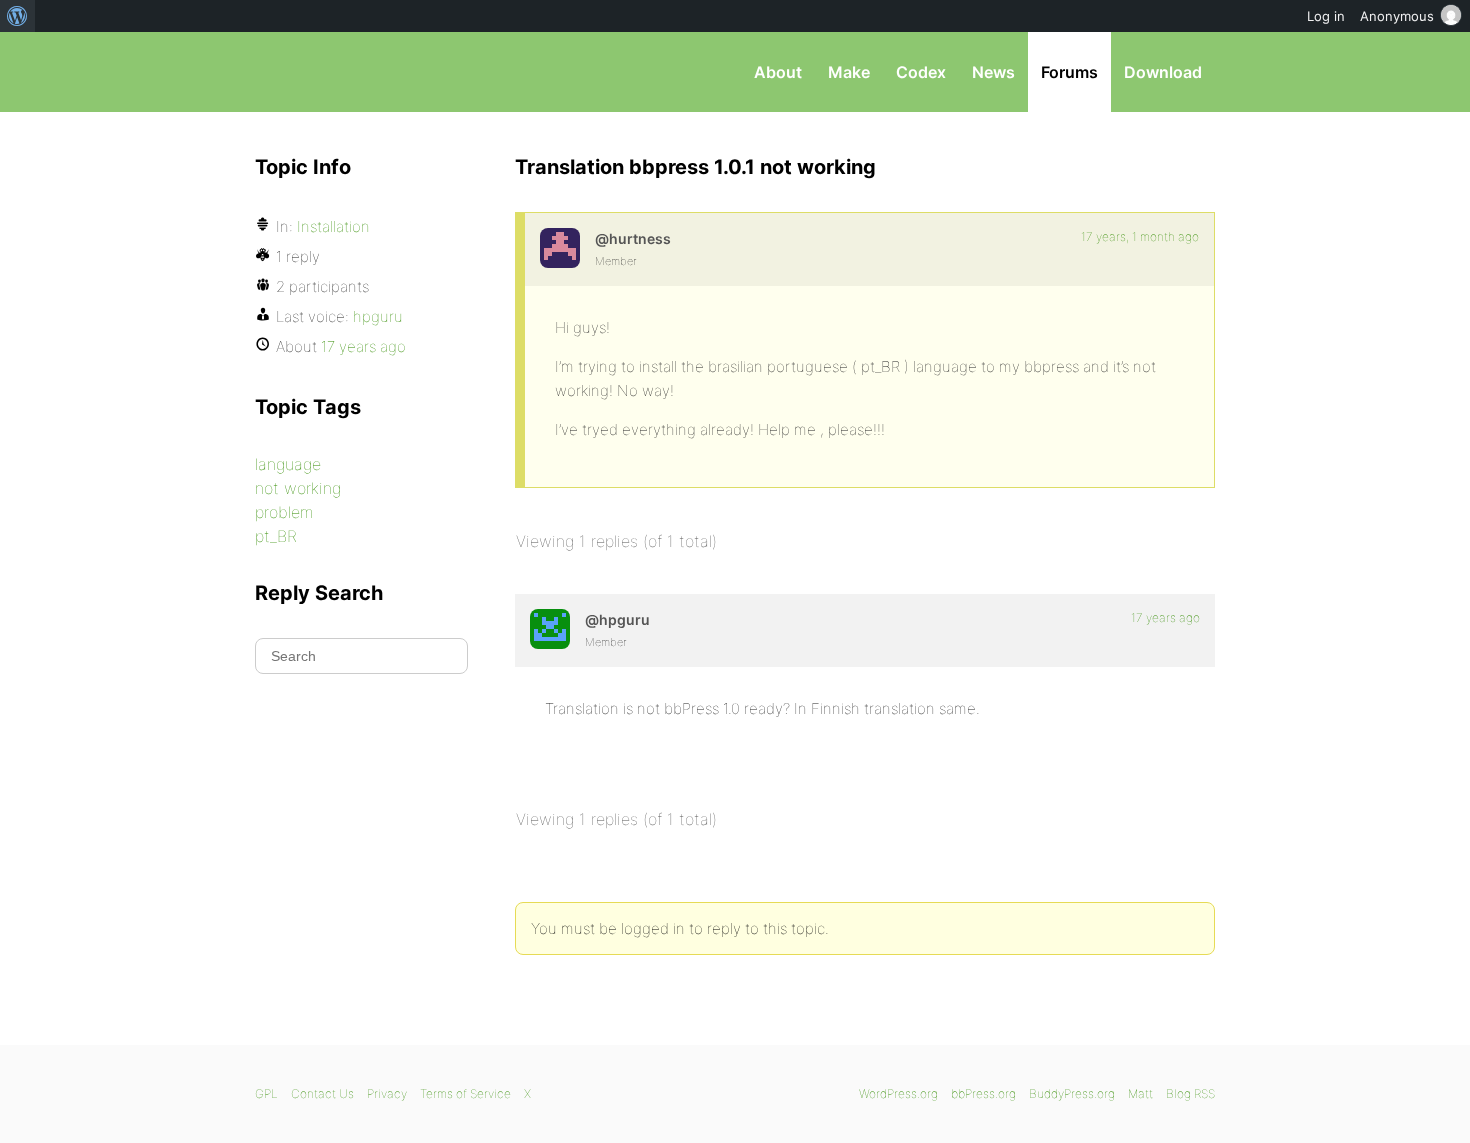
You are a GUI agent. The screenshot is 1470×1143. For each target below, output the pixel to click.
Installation (333, 226)
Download (1163, 72)
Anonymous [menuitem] (1397, 16)
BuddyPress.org (1072, 1093)
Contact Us (322, 1093)
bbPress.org (359, 72)
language (288, 464)
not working (298, 488)
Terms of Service (465, 1093)
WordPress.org (898, 1093)
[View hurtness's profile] (560, 248)
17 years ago (1165, 617)
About (778, 72)
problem (284, 512)
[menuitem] (17, 16)
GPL (266, 1093)
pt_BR (276, 536)
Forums (1069, 72)
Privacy (387, 1093)
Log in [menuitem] (1326, 16)
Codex (921, 72)
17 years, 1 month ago (1140, 236)
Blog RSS (1190, 1093)
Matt (1140, 1093)
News (993, 72)
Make (849, 72)
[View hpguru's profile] (550, 629)
